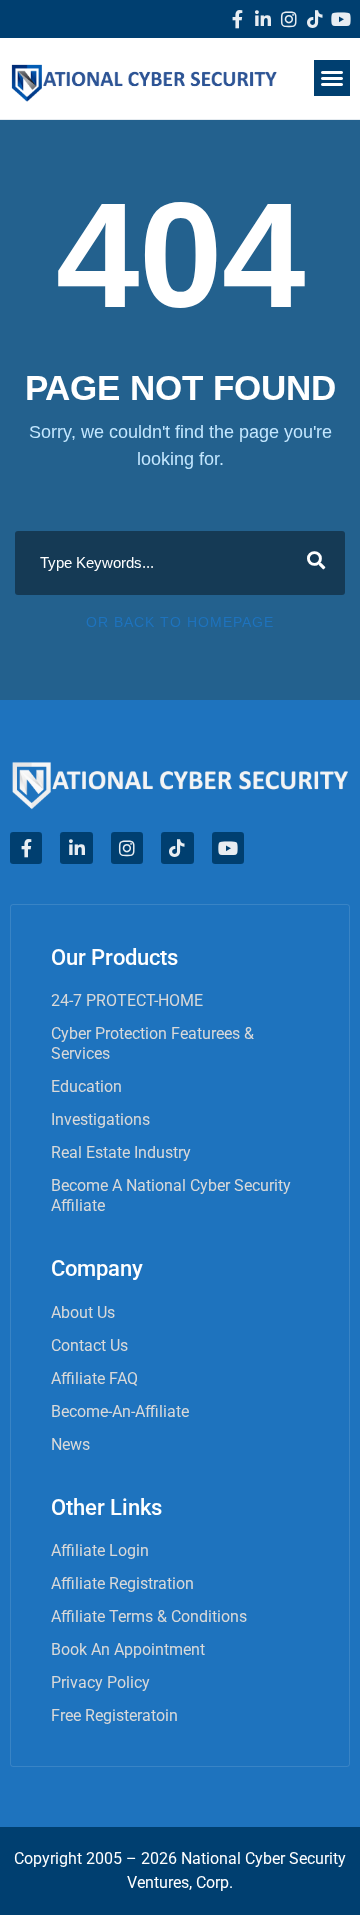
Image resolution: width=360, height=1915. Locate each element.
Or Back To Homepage (180, 622)
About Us (83, 1312)
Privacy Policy (100, 1682)
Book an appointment (128, 1649)
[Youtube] (341, 19)
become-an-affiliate (120, 1411)
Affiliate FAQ (94, 1378)
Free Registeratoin (114, 1715)
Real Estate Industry (121, 1152)
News (70, 1444)
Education (86, 1086)
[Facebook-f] (237, 19)
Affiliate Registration (122, 1583)
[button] (332, 78)
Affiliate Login (100, 1550)
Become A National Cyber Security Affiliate (171, 1195)
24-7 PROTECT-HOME (127, 1000)
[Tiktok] (315, 19)
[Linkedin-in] (263, 19)
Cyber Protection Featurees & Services (152, 1043)
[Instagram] (289, 19)
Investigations (100, 1119)
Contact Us (89, 1345)
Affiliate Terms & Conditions (149, 1616)
